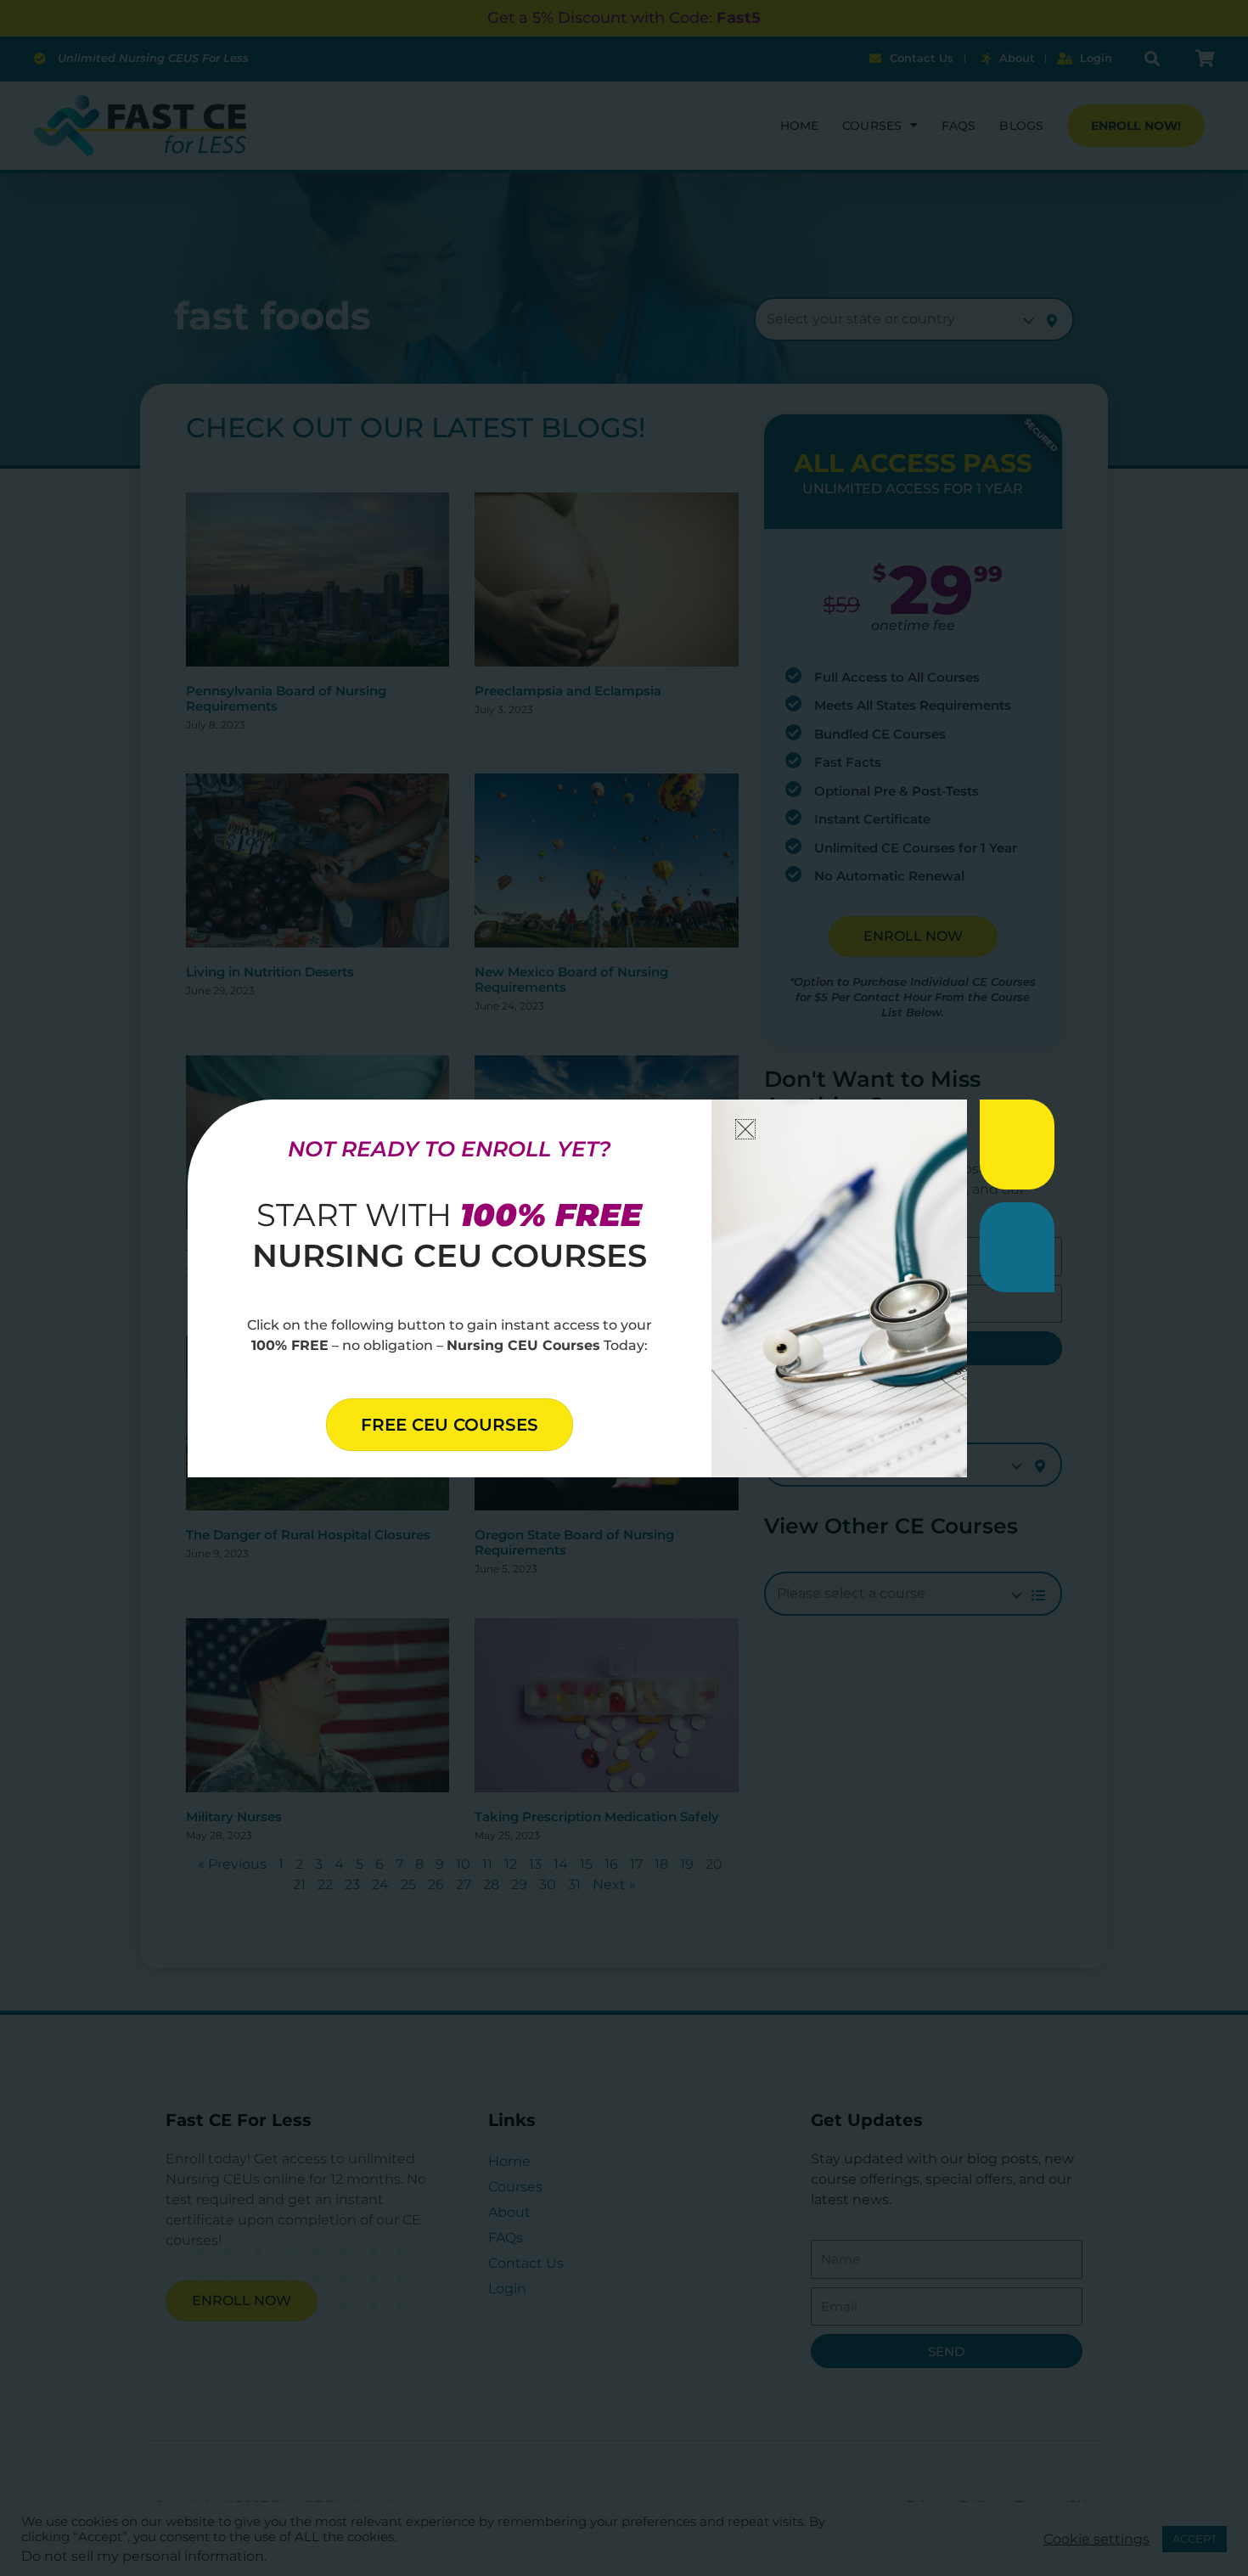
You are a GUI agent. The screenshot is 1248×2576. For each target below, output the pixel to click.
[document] (624, 1288)
